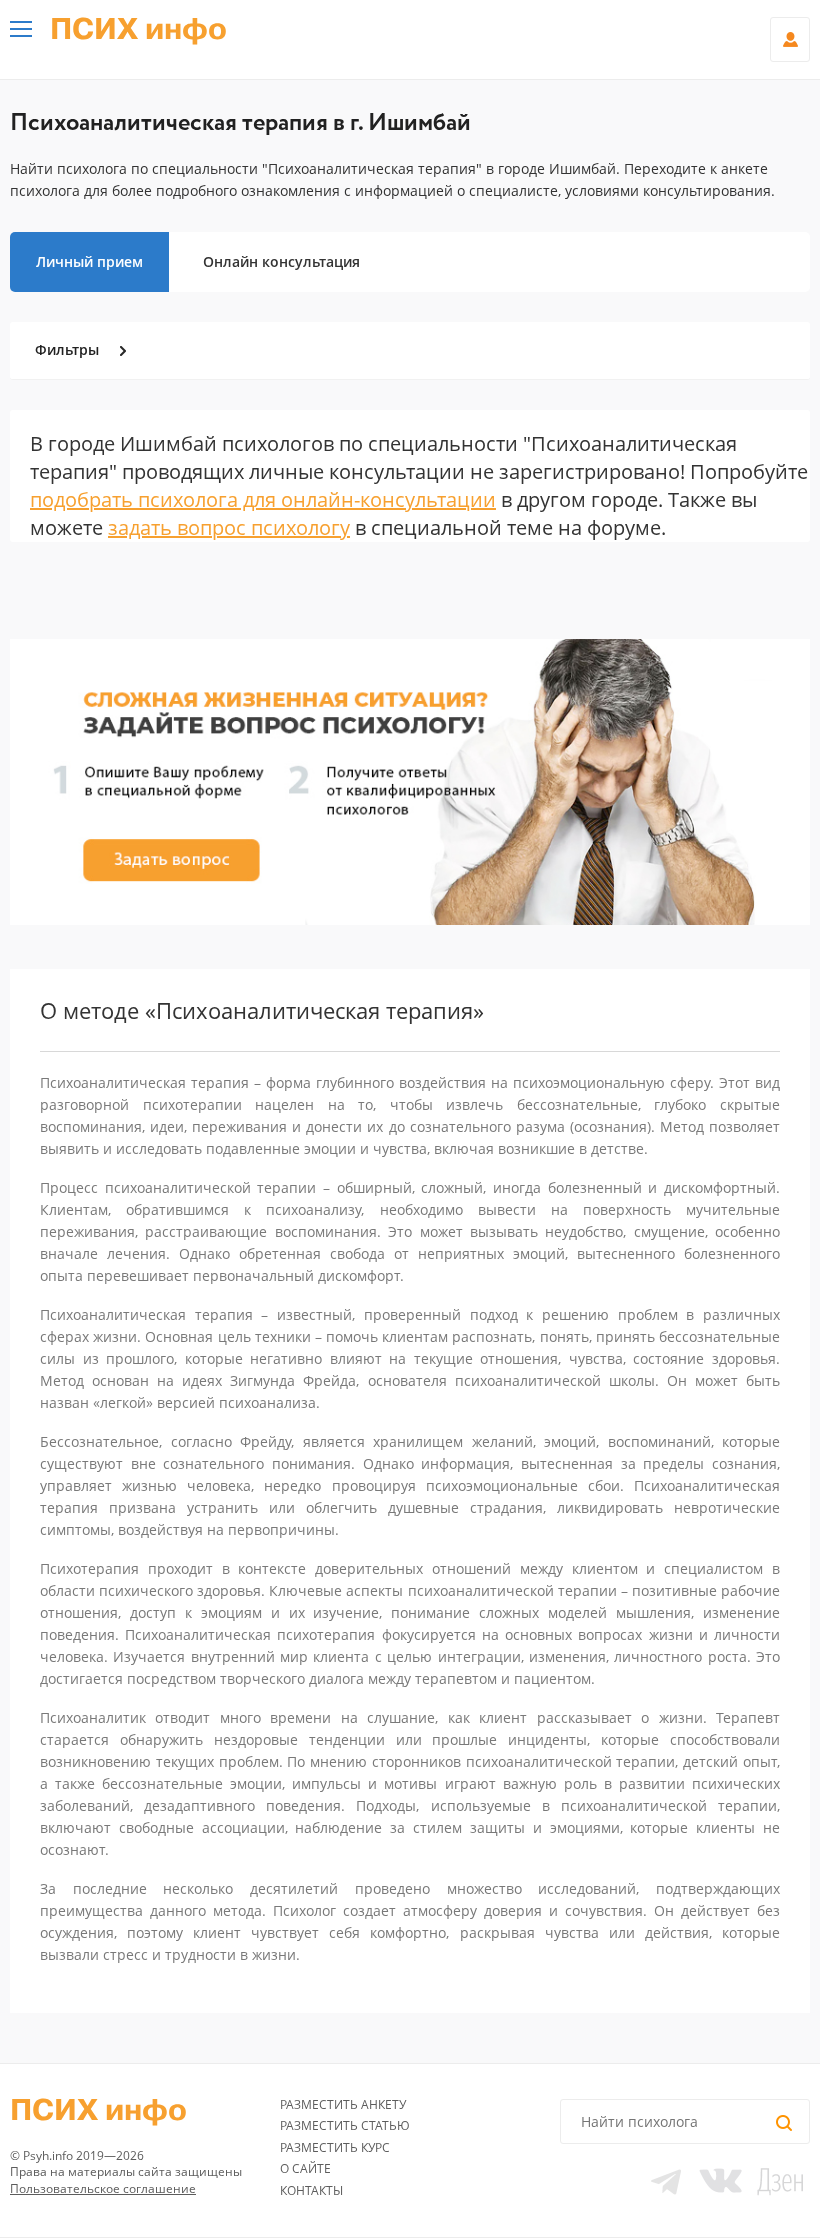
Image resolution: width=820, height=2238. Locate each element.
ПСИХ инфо (138, 30)
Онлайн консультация (281, 261)
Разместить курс (335, 2147)
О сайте (305, 2168)
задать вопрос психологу (229, 527)
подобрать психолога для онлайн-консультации (263, 499)
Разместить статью (345, 2125)
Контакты (311, 2190)
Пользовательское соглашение (103, 2188)
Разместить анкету (343, 2104)
